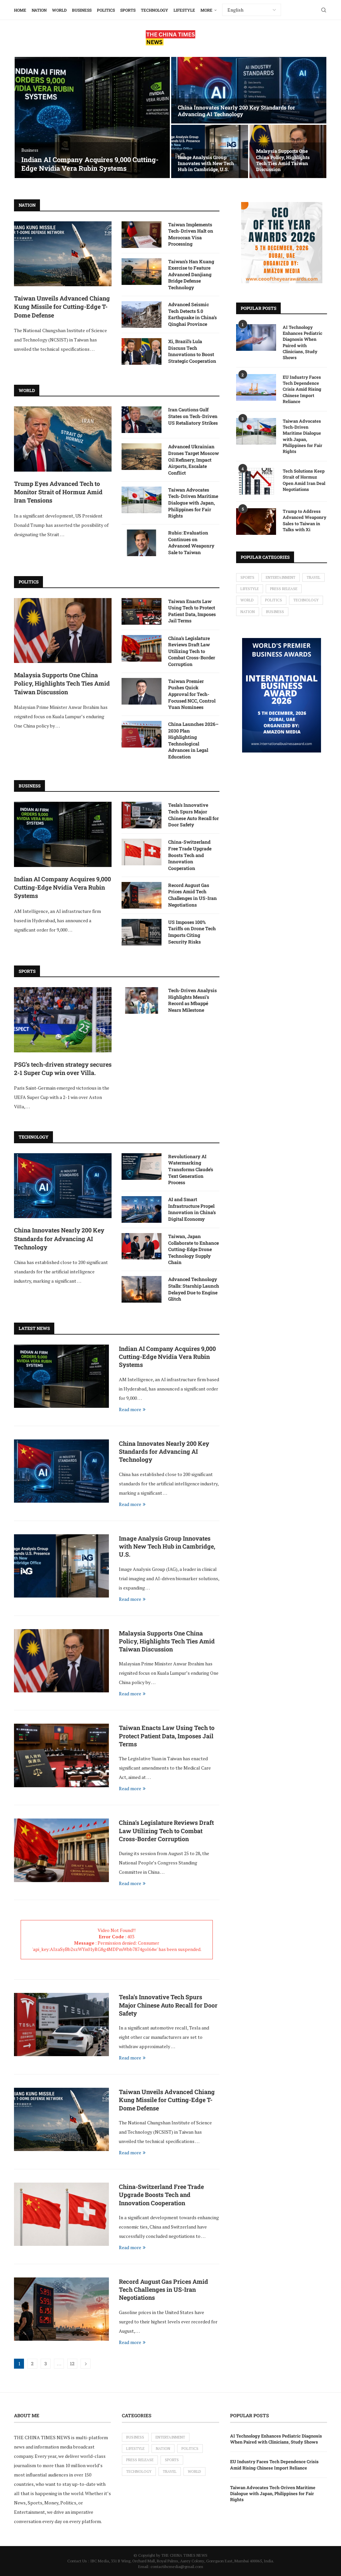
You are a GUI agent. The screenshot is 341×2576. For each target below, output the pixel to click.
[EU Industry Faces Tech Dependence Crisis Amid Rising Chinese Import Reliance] (256, 387)
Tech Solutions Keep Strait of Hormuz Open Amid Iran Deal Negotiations (304, 480)
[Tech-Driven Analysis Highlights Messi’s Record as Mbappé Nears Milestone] (142, 1000)
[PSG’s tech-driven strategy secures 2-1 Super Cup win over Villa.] (63, 1020)
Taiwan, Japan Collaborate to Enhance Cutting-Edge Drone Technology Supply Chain (193, 1249)
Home (20, 10)
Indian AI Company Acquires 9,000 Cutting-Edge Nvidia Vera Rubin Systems (90, 164)
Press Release (284, 589)
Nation (39, 10)
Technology (155, 10)
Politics (106, 10)
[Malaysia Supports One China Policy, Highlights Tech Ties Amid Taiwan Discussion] (63, 631)
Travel (314, 577)
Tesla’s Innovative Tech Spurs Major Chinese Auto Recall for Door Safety (193, 815)
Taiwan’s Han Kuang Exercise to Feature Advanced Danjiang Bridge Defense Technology (191, 274)
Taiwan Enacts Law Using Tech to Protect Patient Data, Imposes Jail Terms (192, 611)
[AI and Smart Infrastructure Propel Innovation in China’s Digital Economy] (142, 1209)
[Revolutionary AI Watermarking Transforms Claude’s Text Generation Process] (142, 1167)
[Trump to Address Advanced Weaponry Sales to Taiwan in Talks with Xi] (256, 522)
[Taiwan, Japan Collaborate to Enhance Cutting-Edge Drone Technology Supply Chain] (142, 1246)
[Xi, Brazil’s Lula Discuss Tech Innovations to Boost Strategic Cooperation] (142, 351)
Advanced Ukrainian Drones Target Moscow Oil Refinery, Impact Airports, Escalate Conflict (193, 459)
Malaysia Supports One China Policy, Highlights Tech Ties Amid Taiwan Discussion (283, 160)
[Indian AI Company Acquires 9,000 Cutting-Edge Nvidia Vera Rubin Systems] (92, 117)
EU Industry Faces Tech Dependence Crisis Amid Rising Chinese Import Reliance (302, 389)
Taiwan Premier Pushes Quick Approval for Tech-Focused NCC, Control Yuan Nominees (192, 694)
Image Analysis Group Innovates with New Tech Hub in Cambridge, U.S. (206, 163)
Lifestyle (184, 10)
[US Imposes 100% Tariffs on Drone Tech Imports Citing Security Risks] (142, 932)
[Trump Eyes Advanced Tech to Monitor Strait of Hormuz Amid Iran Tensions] (63, 439)
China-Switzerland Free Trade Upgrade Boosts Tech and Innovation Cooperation (190, 855)
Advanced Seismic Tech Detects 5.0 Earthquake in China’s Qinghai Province (192, 314)
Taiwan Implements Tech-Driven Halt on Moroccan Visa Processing (191, 234)
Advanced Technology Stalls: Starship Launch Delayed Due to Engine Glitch (194, 1289)
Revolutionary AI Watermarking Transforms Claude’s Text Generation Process (191, 1169)
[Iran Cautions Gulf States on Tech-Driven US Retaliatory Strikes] (142, 420)
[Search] (324, 10)
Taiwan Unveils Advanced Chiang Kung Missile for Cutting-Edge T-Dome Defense (62, 307)
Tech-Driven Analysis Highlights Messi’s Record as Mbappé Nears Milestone (192, 1000)
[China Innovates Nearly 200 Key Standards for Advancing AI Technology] (249, 90)
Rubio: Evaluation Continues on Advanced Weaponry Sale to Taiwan (191, 542)
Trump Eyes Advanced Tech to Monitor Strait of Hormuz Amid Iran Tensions (58, 492)
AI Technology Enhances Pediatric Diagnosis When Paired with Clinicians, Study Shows (303, 342)
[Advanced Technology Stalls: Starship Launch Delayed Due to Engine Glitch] (142, 1289)
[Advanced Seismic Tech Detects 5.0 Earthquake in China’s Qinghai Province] (142, 315)
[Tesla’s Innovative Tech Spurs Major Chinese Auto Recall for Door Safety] (142, 815)
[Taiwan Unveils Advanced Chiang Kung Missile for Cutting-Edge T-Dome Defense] (63, 254)
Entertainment (281, 577)
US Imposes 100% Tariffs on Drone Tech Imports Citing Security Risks (192, 932)
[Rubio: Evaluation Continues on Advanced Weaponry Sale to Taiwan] (142, 543)
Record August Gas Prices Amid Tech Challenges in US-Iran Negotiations (192, 895)
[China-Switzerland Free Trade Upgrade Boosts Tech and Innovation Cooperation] (142, 852)
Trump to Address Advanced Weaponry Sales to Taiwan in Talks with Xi (305, 520)
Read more (130, 1409)
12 (72, 2363)
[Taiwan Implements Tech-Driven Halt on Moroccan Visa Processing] (142, 235)
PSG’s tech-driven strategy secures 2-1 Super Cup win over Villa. (63, 1069)
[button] (26, 118)
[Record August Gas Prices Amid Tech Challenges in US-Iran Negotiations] (142, 895)
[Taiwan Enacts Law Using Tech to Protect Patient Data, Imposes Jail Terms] (142, 611)
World (59, 10)
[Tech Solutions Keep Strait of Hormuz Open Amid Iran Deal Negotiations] (256, 481)
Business (82, 10)
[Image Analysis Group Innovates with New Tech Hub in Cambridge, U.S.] (61, 1566)
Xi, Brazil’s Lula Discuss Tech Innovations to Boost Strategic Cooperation (192, 351)
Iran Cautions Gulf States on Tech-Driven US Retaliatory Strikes (193, 416)
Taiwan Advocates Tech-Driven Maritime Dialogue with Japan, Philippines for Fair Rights (193, 503)
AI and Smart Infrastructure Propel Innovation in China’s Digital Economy (192, 1209)
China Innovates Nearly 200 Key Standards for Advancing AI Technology (236, 111)
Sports (128, 10)
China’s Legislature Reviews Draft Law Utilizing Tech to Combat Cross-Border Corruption (192, 651)
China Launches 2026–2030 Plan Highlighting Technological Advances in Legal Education (193, 740)
